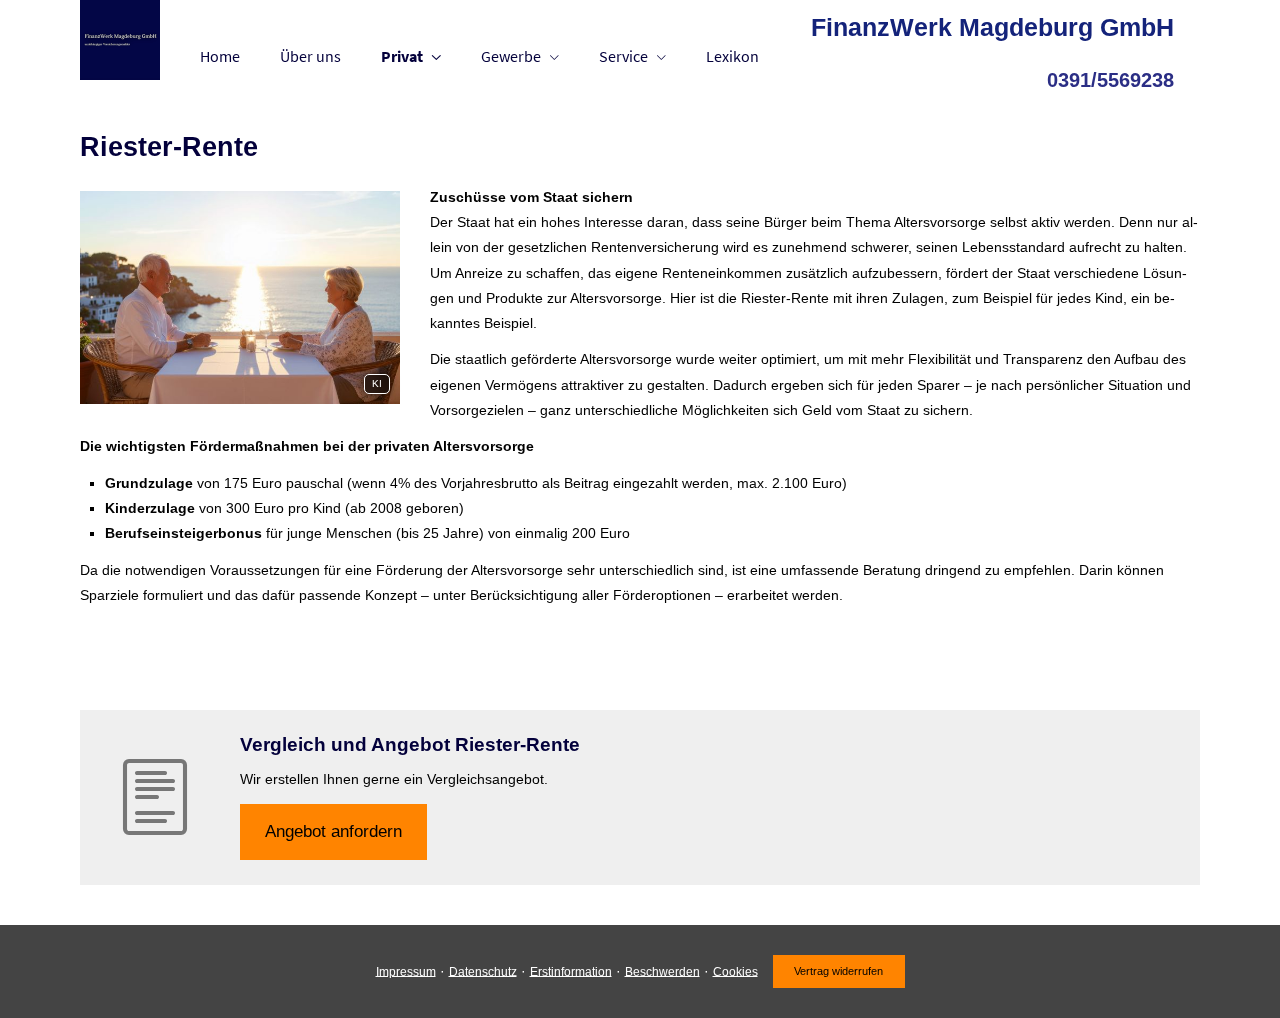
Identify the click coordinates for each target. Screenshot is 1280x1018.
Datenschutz (483, 971)
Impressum (406, 971)
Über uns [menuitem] (310, 56)
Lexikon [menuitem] (732, 56)
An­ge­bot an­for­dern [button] (333, 831)
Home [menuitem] (220, 56)
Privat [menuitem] (402, 56)
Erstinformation (571, 971)
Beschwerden (662, 971)
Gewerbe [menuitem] (511, 56)
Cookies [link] (735, 971)
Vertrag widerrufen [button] (838, 971)
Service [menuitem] (623, 56)
